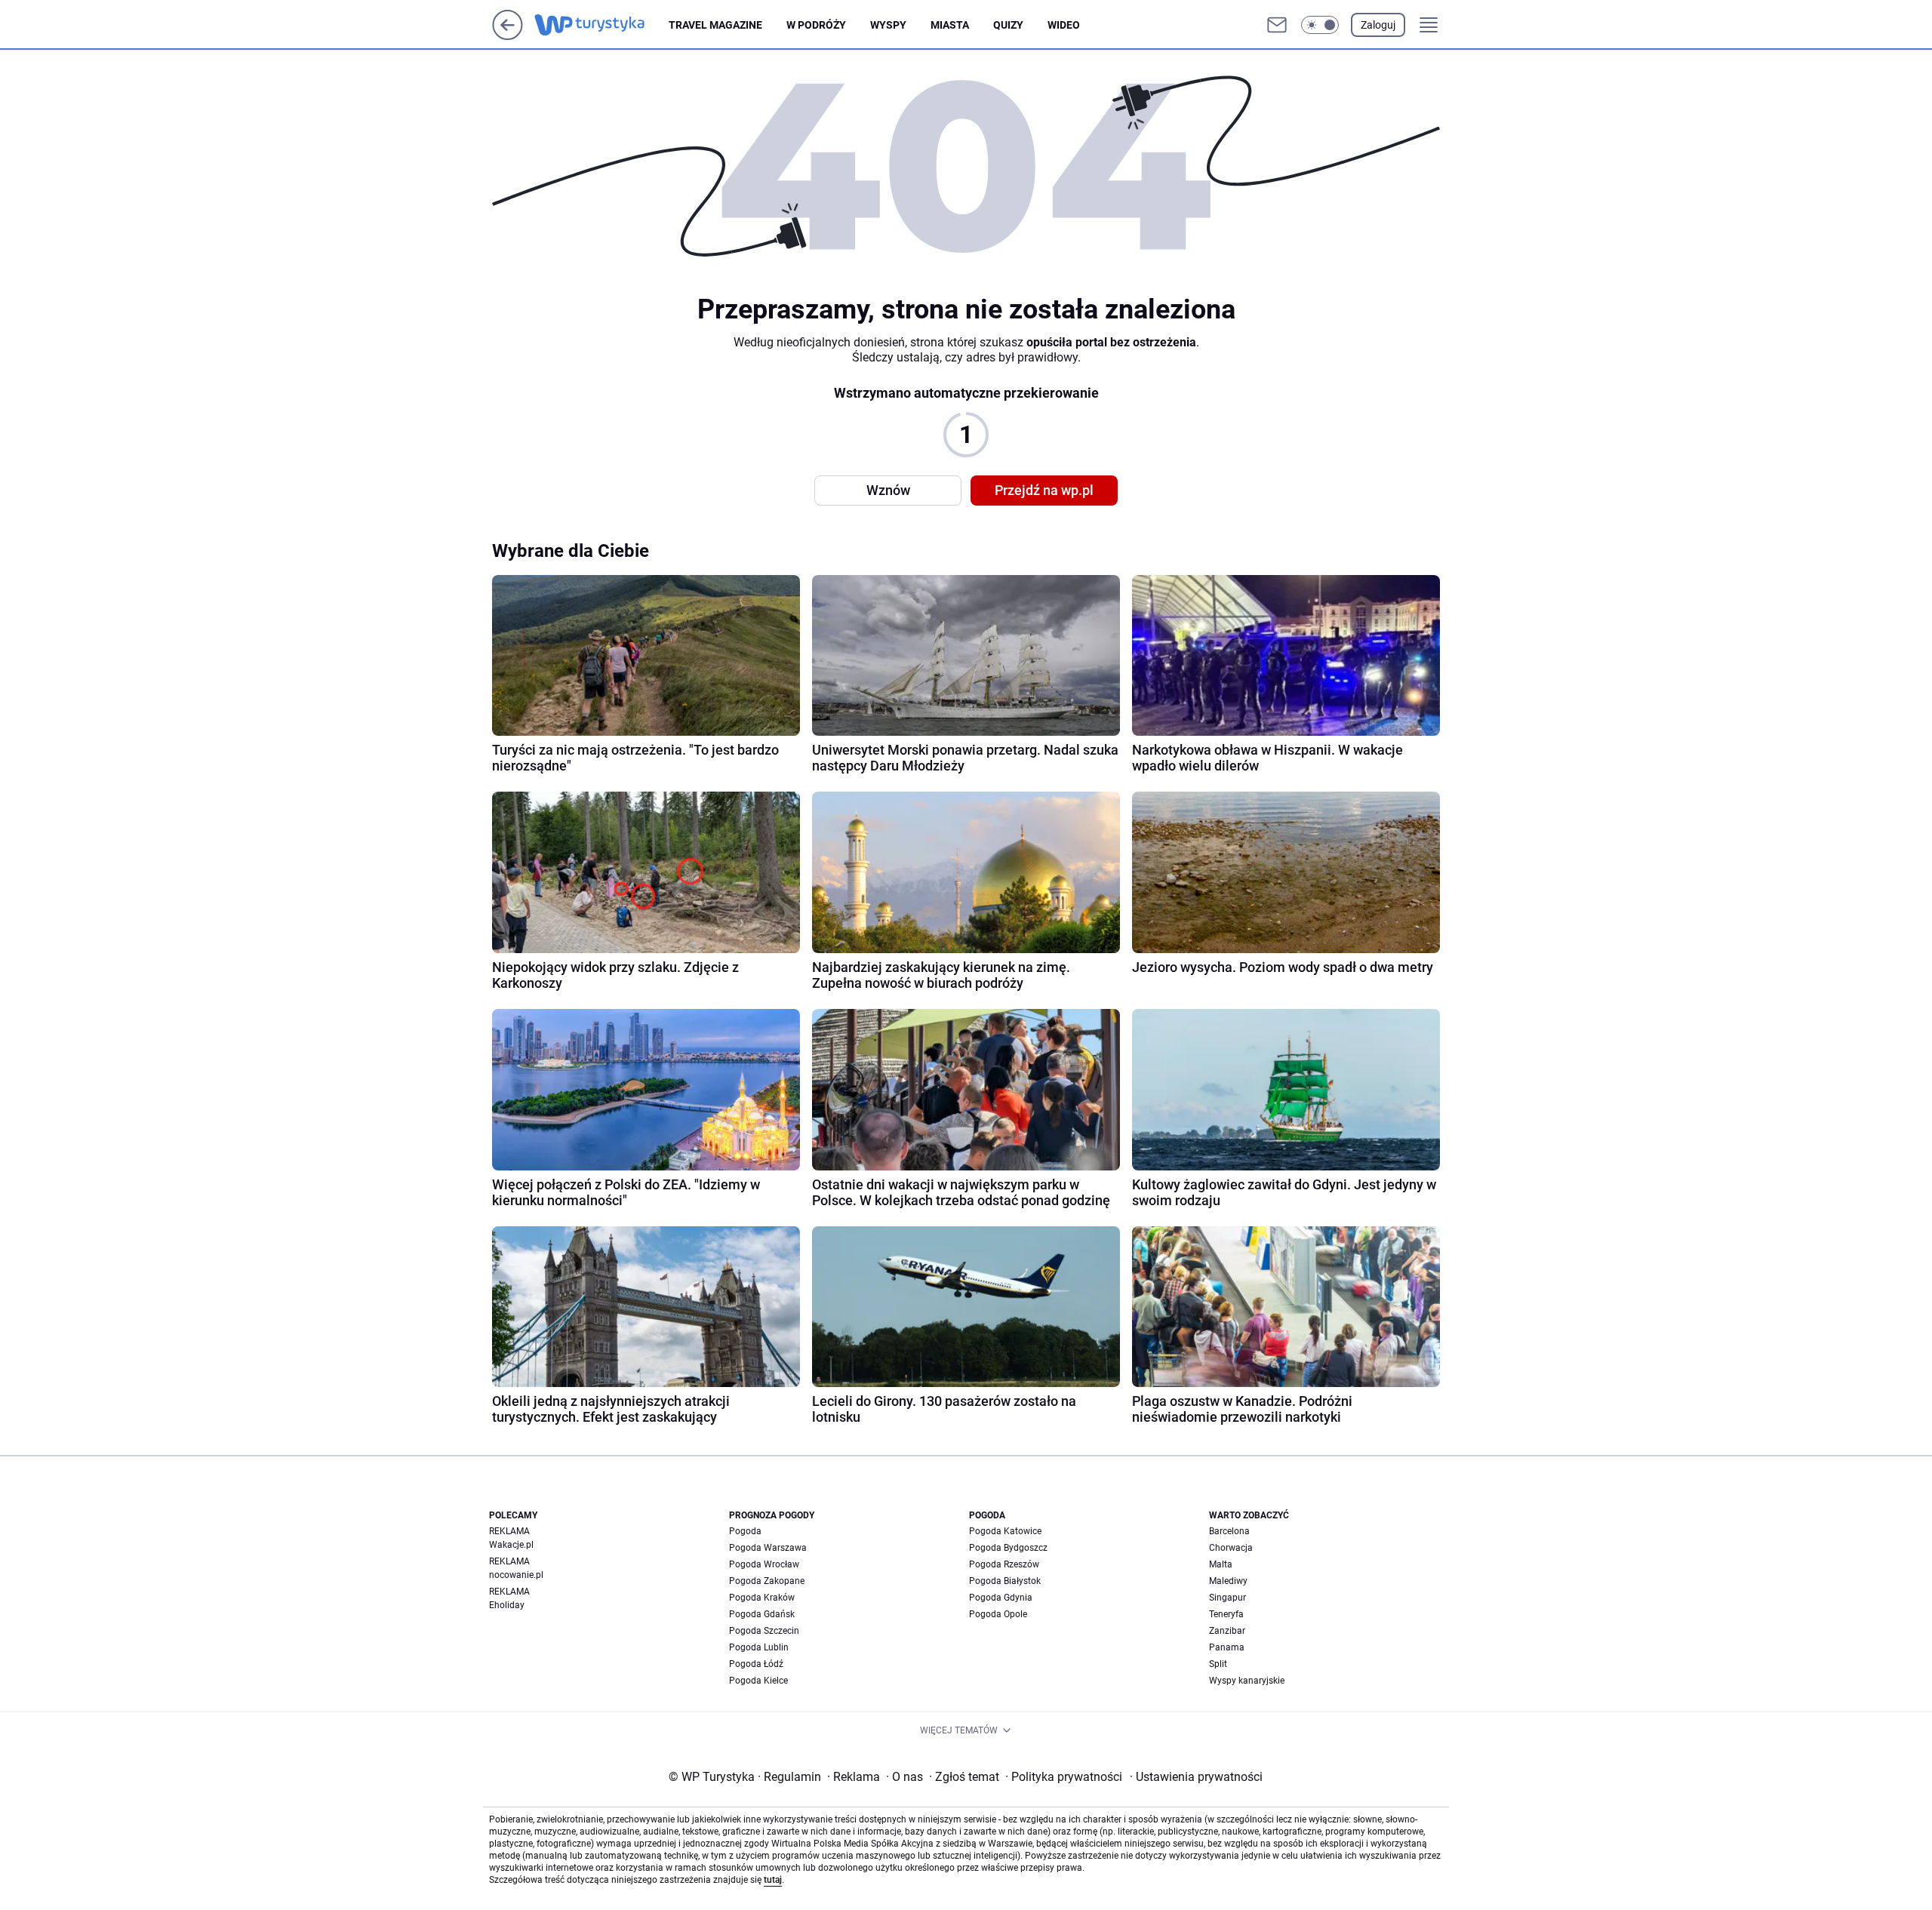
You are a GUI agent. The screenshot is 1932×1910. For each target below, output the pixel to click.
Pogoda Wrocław (764, 1564)
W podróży (816, 25)
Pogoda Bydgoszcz (1008, 1548)
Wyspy (888, 25)
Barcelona (1229, 1531)
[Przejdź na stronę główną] (508, 36)
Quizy (1008, 25)
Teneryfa (1226, 1614)
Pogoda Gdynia (1001, 1598)
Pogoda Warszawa (768, 1548)
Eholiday (507, 1605)
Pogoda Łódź (756, 1664)
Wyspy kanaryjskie (1247, 1681)
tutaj (773, 1880)
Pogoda (745, 1531)
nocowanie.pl (516, 1575)
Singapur (1227, 1598)
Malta (1221, 1564)
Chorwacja (1231, 1548)
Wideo (1064, 25)
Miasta (950, 25)
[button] (1320, 25)
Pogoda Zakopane (767, 1581)
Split (1218, 1664)
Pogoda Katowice (1005, 1531)
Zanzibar (1227, 1631)
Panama (1227, 1647)
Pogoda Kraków (762, 1598)
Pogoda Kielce (758, 1681)
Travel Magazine (715, 25)
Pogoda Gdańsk (762, 1614)
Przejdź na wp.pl (1044, 490)
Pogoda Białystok (1005, 1581)
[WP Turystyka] (601, 25)
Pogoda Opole (998, 1614)
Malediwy (1228, 1581)
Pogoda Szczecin (764, 1631)
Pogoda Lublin (759, 1647)
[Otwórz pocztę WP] (1277, 25)
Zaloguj (1378, 25)
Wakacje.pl (511, 1545)
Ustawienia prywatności (1196, 1777)
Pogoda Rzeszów (1004, 1564)
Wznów (888, 490)
